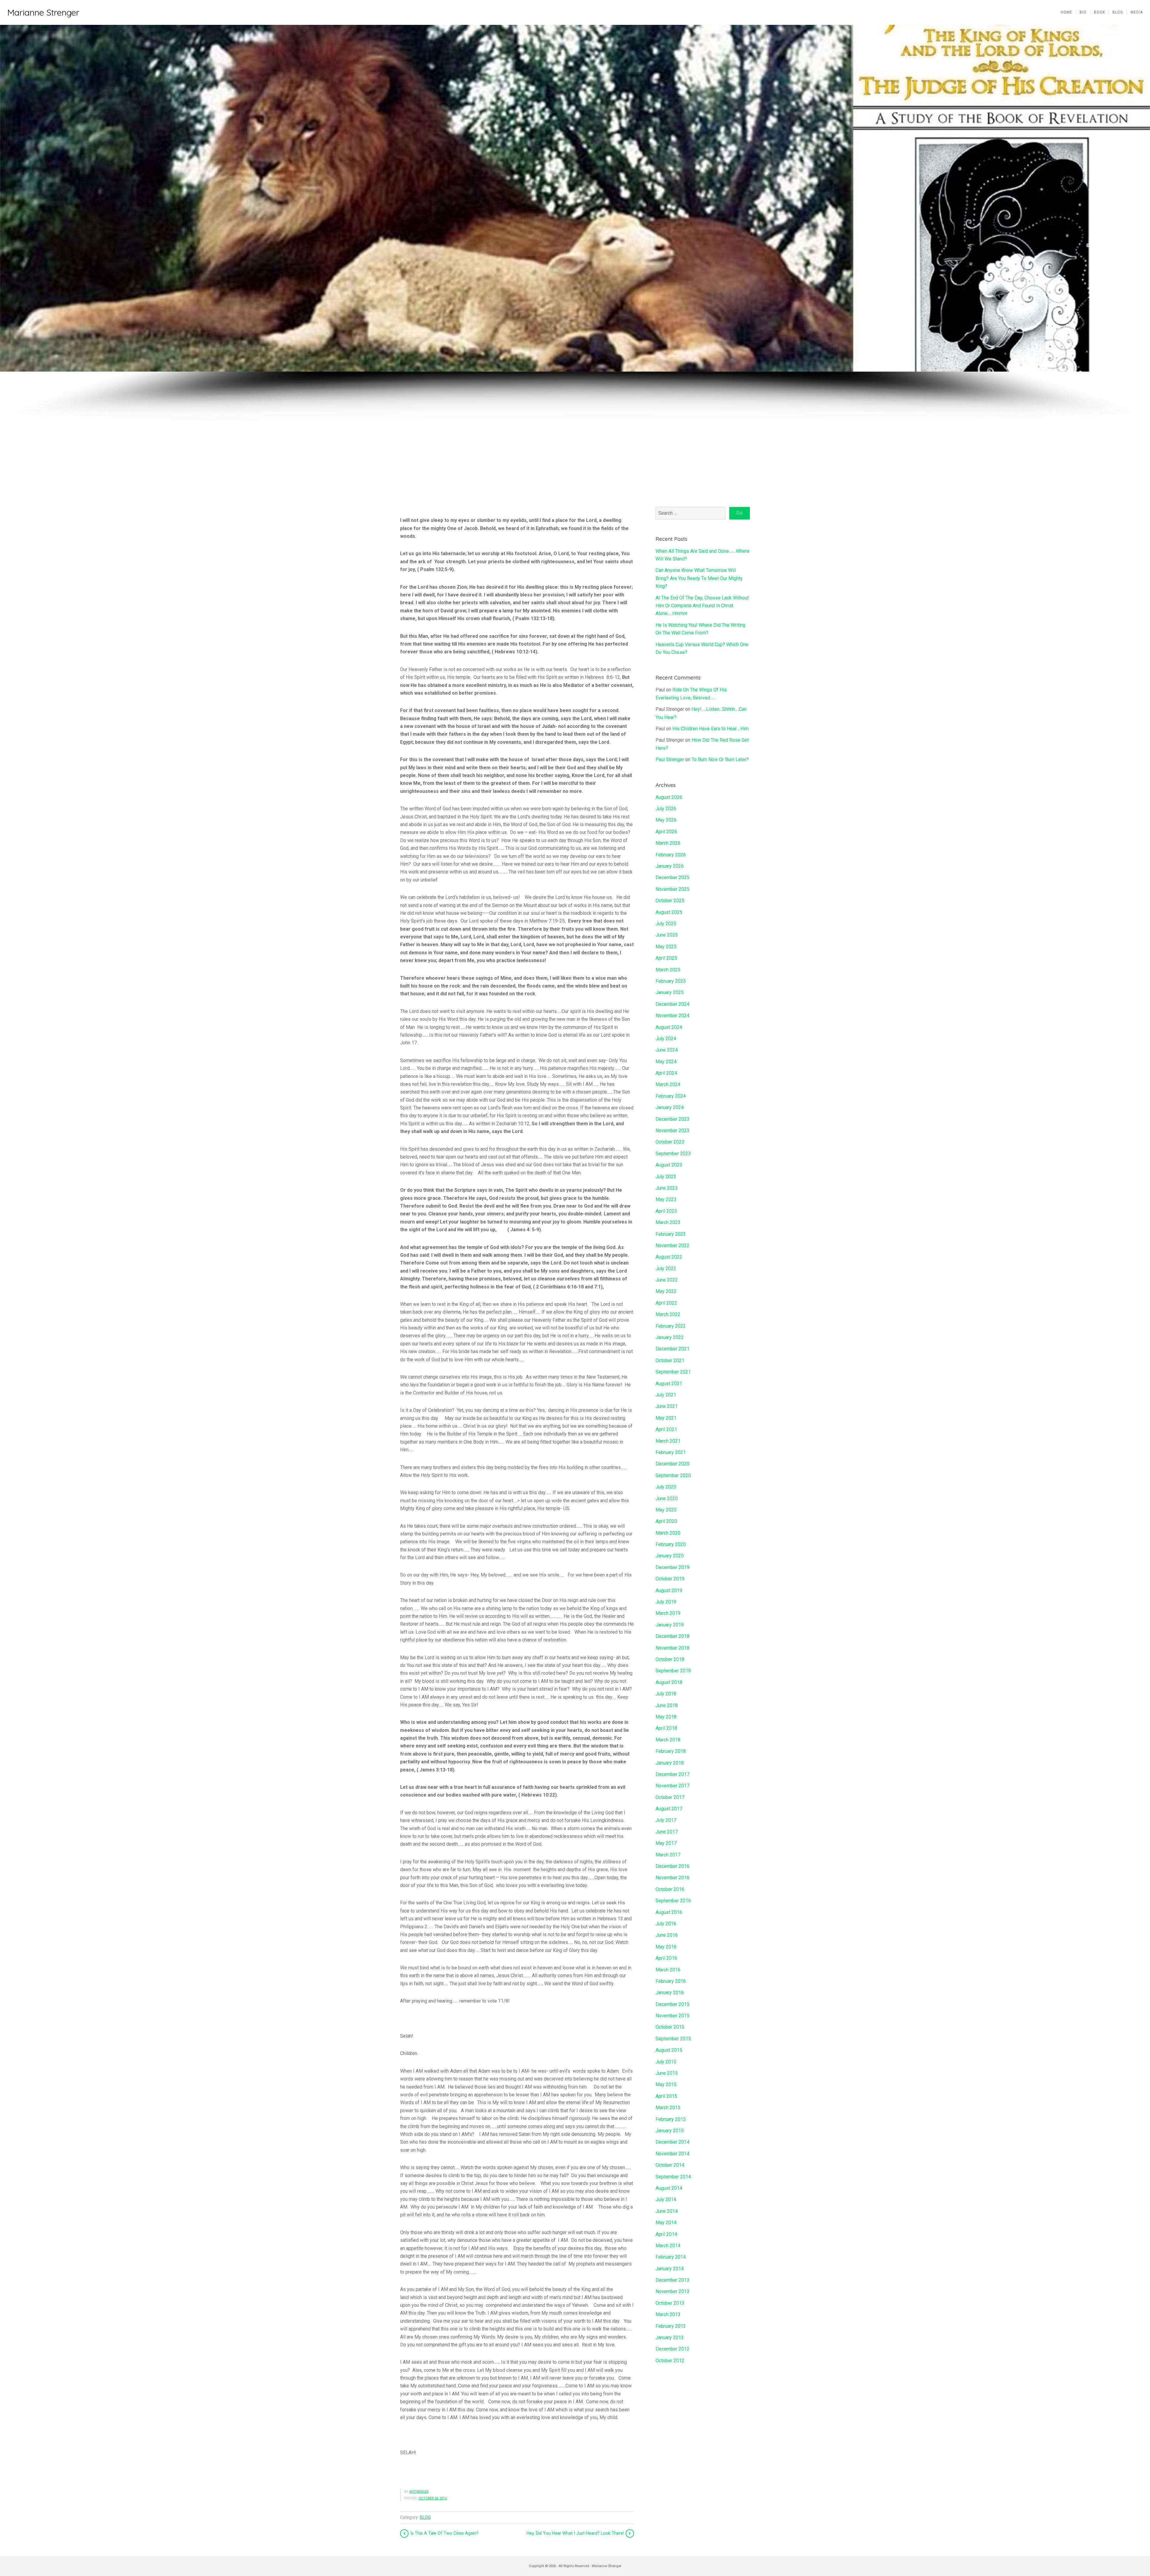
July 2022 (666, 1269)
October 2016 (670, 1889)
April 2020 (666, 1521)
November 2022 (672, 1245)
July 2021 (666, 1395)
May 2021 (666, 1418)
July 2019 (666, 1602)
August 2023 (669, 1165)
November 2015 (672, 2016)
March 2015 (668, 2108)
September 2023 (673, 1154)
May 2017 (666, 1843)
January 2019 (670, 1625)
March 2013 (668, 2314)
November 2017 (672, 1786)
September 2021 (673, 1372)
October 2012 (670, 2361)
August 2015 (669, 2050)
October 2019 (670, 1579)
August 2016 (669, 1912)
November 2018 (672, 1648)
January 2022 (670, 1337)
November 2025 (672, 889)
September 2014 (673, 2177)
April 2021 (666, 1429)
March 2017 (668, 1855)
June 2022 (667, 1280)
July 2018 (666, 1694)
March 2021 (668, 1441)
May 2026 (666, 820)
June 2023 (667, 1188)
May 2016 (666, 1947)
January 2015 (670, 2131)
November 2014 (672, 2154)
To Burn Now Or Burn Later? (720, 760)
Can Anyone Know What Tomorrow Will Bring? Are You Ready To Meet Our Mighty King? (699, 578)
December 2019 (672, 1567)
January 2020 (670, 1556)
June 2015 (667, 2073)
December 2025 (672, 877)
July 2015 (666, 2062)
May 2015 (666, 2084)
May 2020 (666, 1510)
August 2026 (669, 797)
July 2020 (666, 1487)
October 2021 (670, 1360)
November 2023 (672, 1130)
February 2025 (671, 981)
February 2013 (671, 2326)
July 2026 (666, 809)
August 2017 (669, 1809)
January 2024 (670, 1107)
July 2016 (666, 1924)
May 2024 (666, 1062)
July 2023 (666, 1177)
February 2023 (671, 1234)
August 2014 (669, 2188)
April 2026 (666, 832)
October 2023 (670, 1142)
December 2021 (672, 1349)
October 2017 (670, 1797)
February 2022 (671, 1326)
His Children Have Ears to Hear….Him (711, 729)
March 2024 (668, 1084)
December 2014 (672, 2142)
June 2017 (667, 1832)
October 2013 (670, 2303)
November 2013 (672, 2291)
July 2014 (666, 2199)
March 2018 (668, 1740)
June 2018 (667, 1705)
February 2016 (671, 1981)
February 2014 (671, 2257)
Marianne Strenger (43, 12)
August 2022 (669, 1257)
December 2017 (672, 1774)
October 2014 (670, 2165)
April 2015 (666, 2096)
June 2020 (667, 1498)
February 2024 (671, 1096)
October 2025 (670, 901)
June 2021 (667, 1406)
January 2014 (670, 2269)
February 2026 (671, 855)
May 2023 (666, 1199)
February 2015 (671, 2119)
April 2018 (666, 1728)
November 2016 (672, 1878)
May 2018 (666, 1717)
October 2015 (670, 2027)
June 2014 (667, 2211)
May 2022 (666, 1291)
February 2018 (671, 1751)
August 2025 (669, 912)
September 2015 (673, 2039)
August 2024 (669, 1027)
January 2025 (670, 992)
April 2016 (666, 1958)
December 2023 (672, 1119)
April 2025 (666, 958)
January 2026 (670, 866)
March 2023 (668, 1222)
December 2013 (672, 2280)
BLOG (425, 2517)
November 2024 (672, 1016)
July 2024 (666, 1039)
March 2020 (668, 1533)
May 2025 (666, 947)
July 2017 (666, 1820)
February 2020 (671, 1544)
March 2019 (668, 1613)
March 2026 (668, 843)
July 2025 (666, 924)
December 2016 (672, 1866)
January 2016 (670, 1993)
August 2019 (669, 1590)
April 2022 (666, 1303)
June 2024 (667, 1050)
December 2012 (672, 2349)
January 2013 (670, 2338)
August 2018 (669, 1682)
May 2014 (666, 2223)
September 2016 (673, 1901)
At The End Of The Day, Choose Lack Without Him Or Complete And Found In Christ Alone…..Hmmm (702, 606)
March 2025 (668, 970)
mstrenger (419, 2492)
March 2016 (668, 1970)
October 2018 (670, 1659)
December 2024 (672, 1004)
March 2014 (668, 2246)
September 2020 (673, 1475)
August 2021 (669, 1384)
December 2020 (672, 1464)
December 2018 (672, 1636)
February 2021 (671, 1452)
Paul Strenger (670, 760)
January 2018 (670, 1763)
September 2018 (673, 1671)
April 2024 (666, 1073)
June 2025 (667, 935)
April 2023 (666, 1211)
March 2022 (668, 1314)
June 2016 (667, 1935)
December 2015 (672, 2004)
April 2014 (666, 2234)
